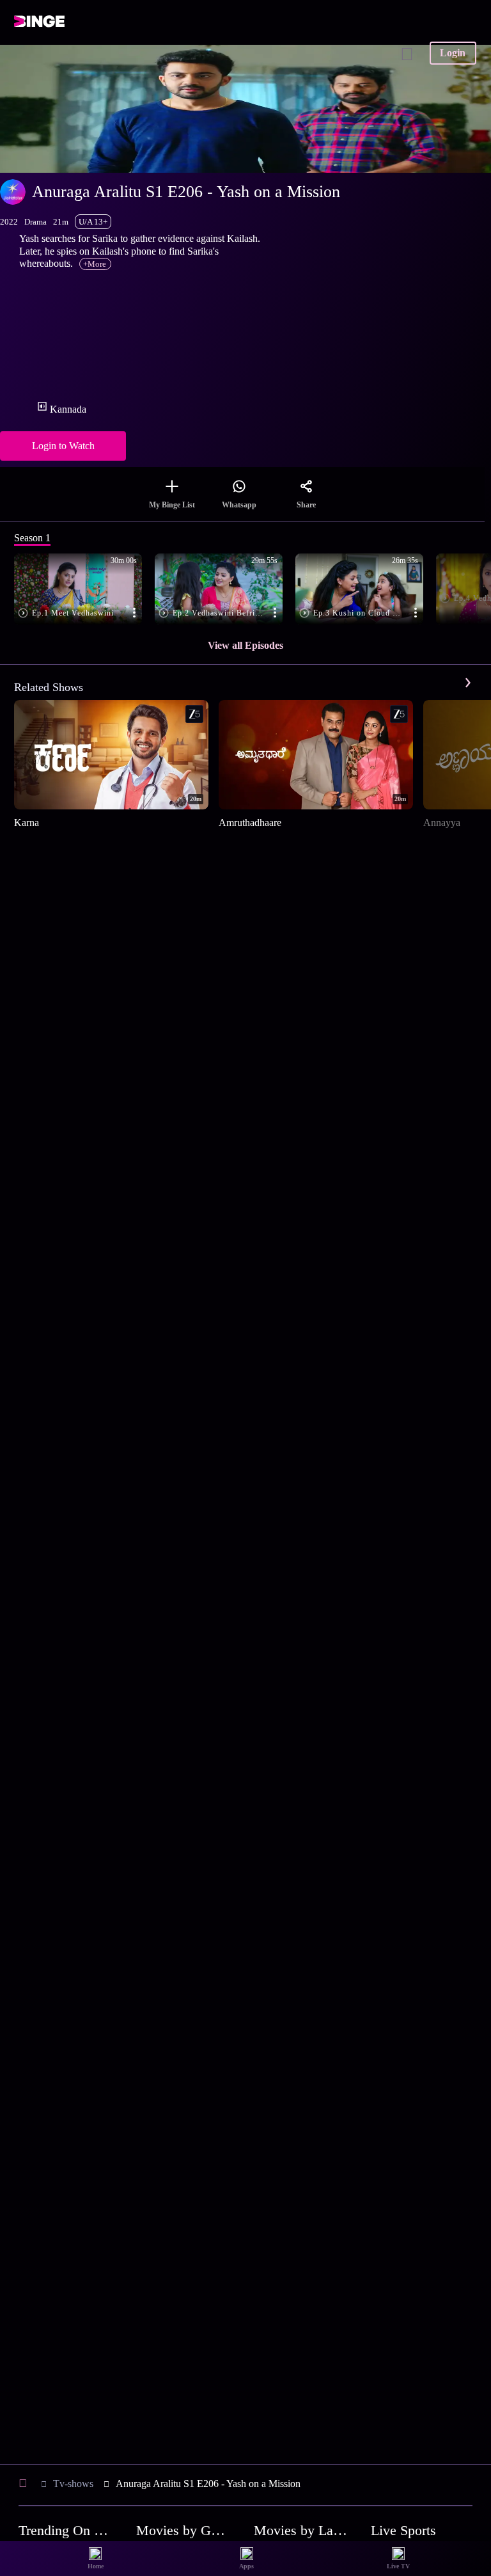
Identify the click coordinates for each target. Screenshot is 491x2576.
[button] (84, 590)
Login (453, 53)
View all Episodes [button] (245, 645)
